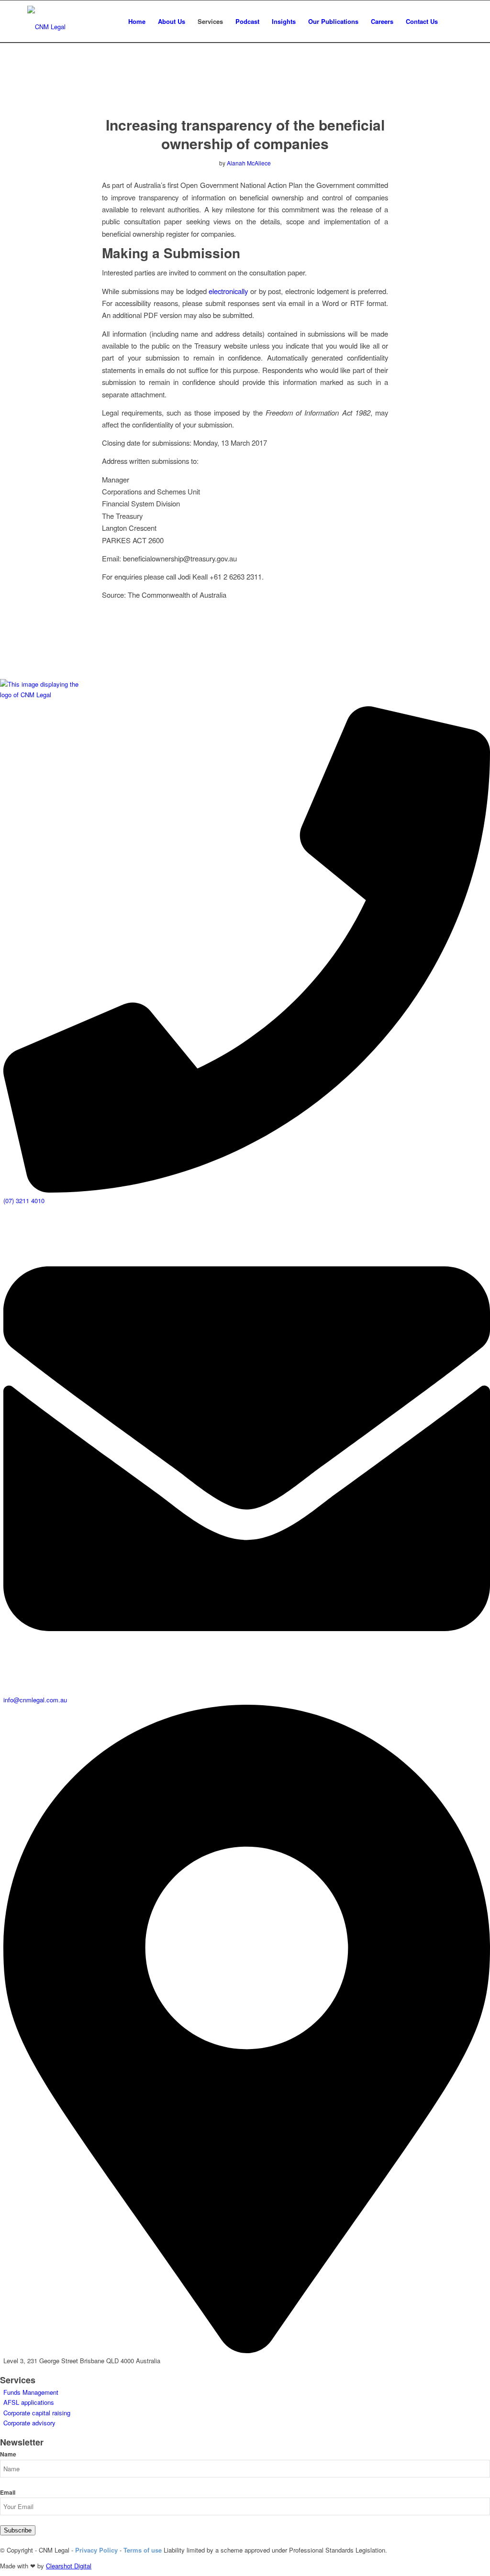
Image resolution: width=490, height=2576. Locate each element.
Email (8, 2493)
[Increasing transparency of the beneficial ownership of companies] (245, 89)
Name (8, 2454)
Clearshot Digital (69, 2566)
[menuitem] (137, 22)
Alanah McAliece (249, 163)
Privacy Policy (96, 2550)
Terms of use (143, 2550)
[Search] (453, 22)
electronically (228, 291)
